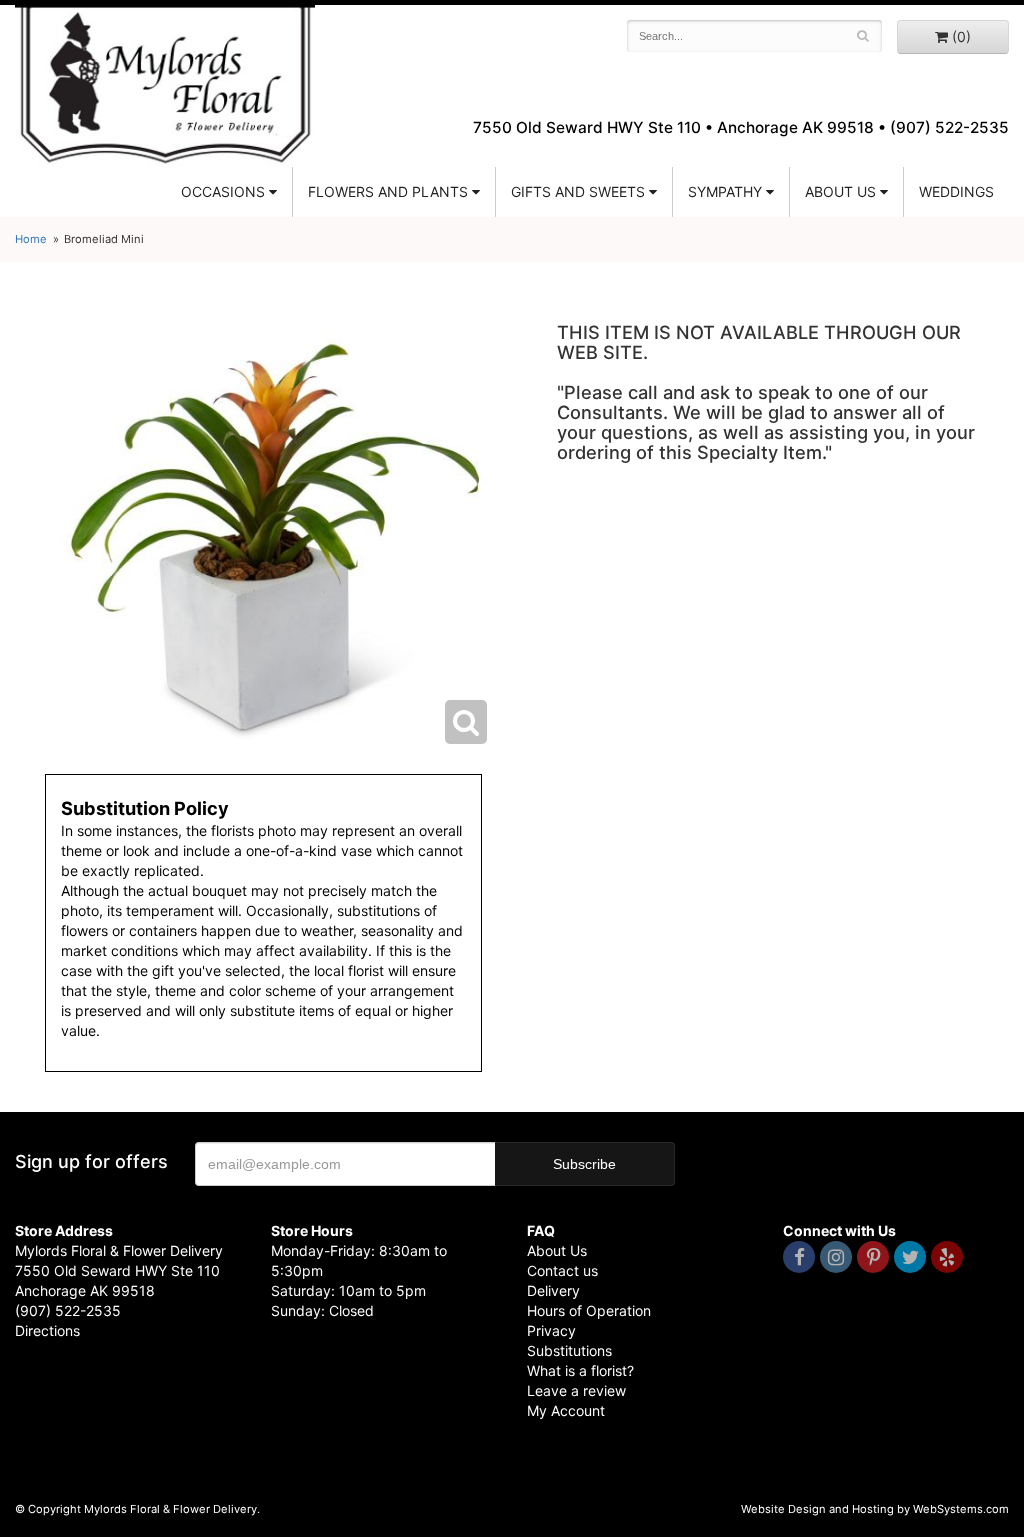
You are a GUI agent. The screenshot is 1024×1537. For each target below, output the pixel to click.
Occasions (223, 191)
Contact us (562, 1270)
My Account (566, 1410)
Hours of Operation (589, 1310)
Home (31, 239)
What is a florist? (580, 1370)
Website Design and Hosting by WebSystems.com (875, 1509)
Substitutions (569, 1350)
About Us (557, 1250)
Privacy (551, 1330)
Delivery (553, 1290)
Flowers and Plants (388, 191)
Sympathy (725, 191)
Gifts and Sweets (578, 191)
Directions (47, 1330)
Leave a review (576, 1390)
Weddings (956, 191)
